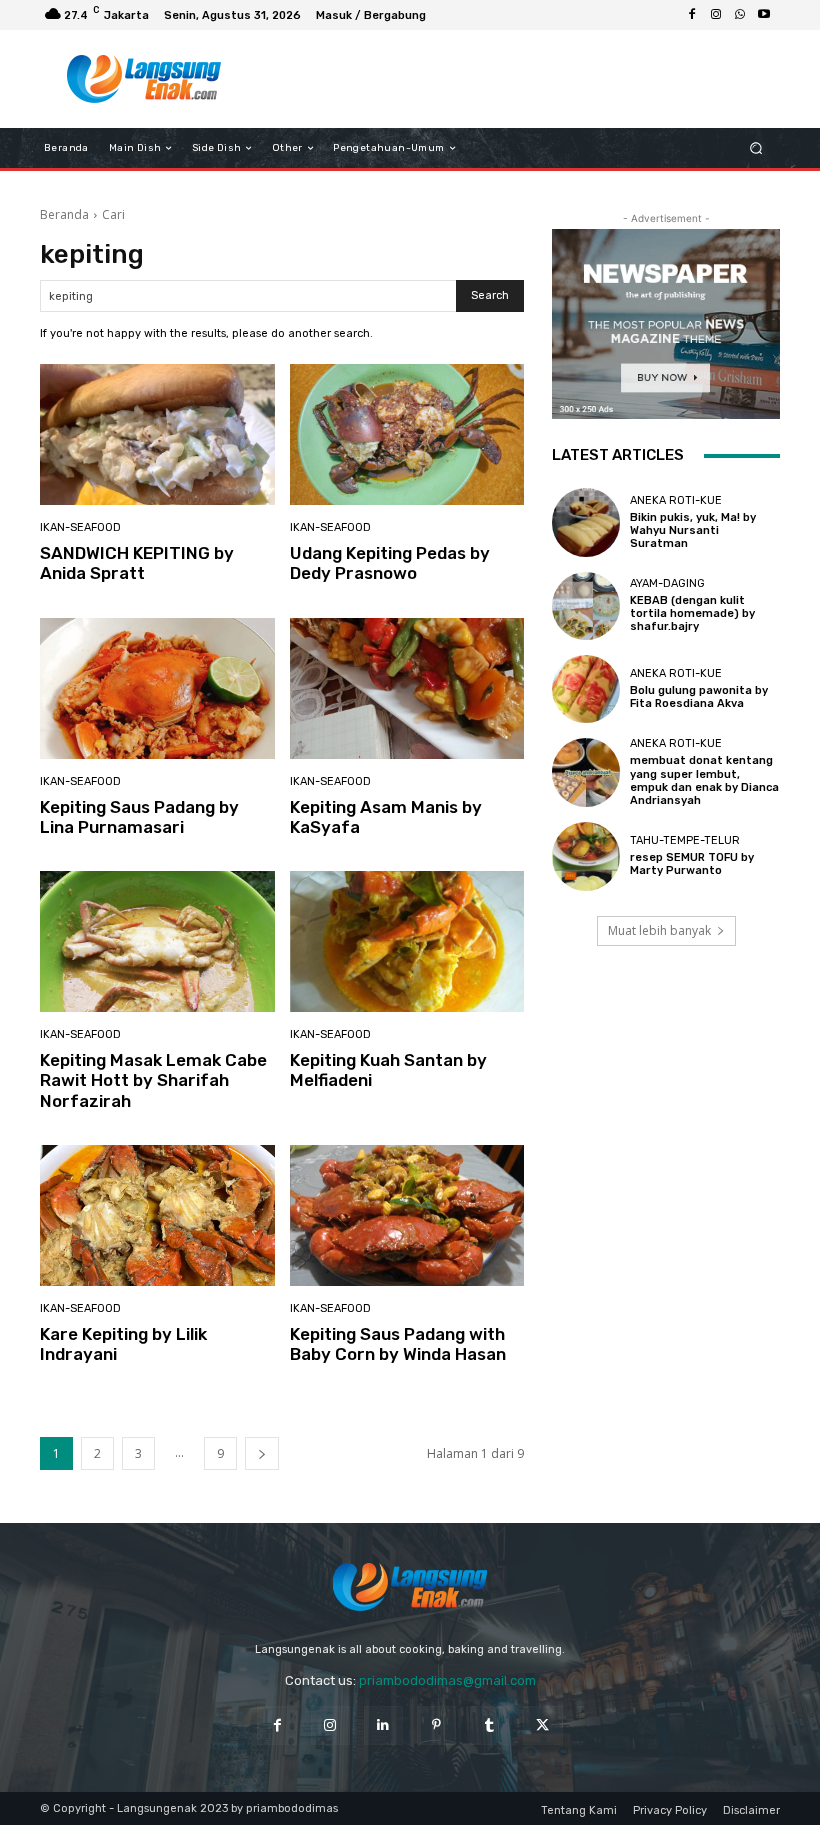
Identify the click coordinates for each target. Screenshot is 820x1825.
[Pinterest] (436, 1725)
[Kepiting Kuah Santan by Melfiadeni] (407, 941)
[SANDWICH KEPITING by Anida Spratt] (157, 434)
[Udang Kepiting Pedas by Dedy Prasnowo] (407, 434)
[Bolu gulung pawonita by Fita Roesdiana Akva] (586, 689)
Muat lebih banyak (659, 930)
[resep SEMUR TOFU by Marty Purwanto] (586, 856)
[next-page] (262, 1453)
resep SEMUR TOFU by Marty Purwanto (692, 864)
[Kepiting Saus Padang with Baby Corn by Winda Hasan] (407, 1215)
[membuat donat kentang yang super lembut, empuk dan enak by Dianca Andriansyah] (586, 772)
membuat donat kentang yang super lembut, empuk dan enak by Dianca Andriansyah (704, 780)
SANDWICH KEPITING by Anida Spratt (137, 563)
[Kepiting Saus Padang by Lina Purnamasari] (157, 688)
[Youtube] (764, 15)
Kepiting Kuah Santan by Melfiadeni (388, 1070)
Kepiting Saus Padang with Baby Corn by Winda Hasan (398, 1344)
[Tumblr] (489, 1725)
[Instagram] (716, 15)
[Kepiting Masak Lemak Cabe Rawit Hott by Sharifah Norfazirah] (157, 941)
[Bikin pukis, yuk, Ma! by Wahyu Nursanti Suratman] (586, 522)
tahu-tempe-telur (685, 840)
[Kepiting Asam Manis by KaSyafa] (407, 688)
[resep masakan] (143, 79)
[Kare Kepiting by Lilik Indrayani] (157, 1215)
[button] (756, 148)
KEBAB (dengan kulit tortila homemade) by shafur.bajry (692, 613)
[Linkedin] (383, 1725)
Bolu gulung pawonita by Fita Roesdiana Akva (699, 697)
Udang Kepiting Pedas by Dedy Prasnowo (390, 563)
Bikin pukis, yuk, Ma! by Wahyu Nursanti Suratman (693, 530)
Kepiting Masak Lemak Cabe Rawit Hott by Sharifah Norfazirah (153, 1080)
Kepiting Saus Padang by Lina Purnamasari (139, 817)
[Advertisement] (504, 79)
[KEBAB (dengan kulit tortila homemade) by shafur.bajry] (586, 606)
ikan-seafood (80, 527)
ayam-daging (667, 583)
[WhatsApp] (740, 15)
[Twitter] (542, 1725)
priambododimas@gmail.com (447, 1680)
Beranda (64, 214)
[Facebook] (692, 15)
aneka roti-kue (676, 500)
